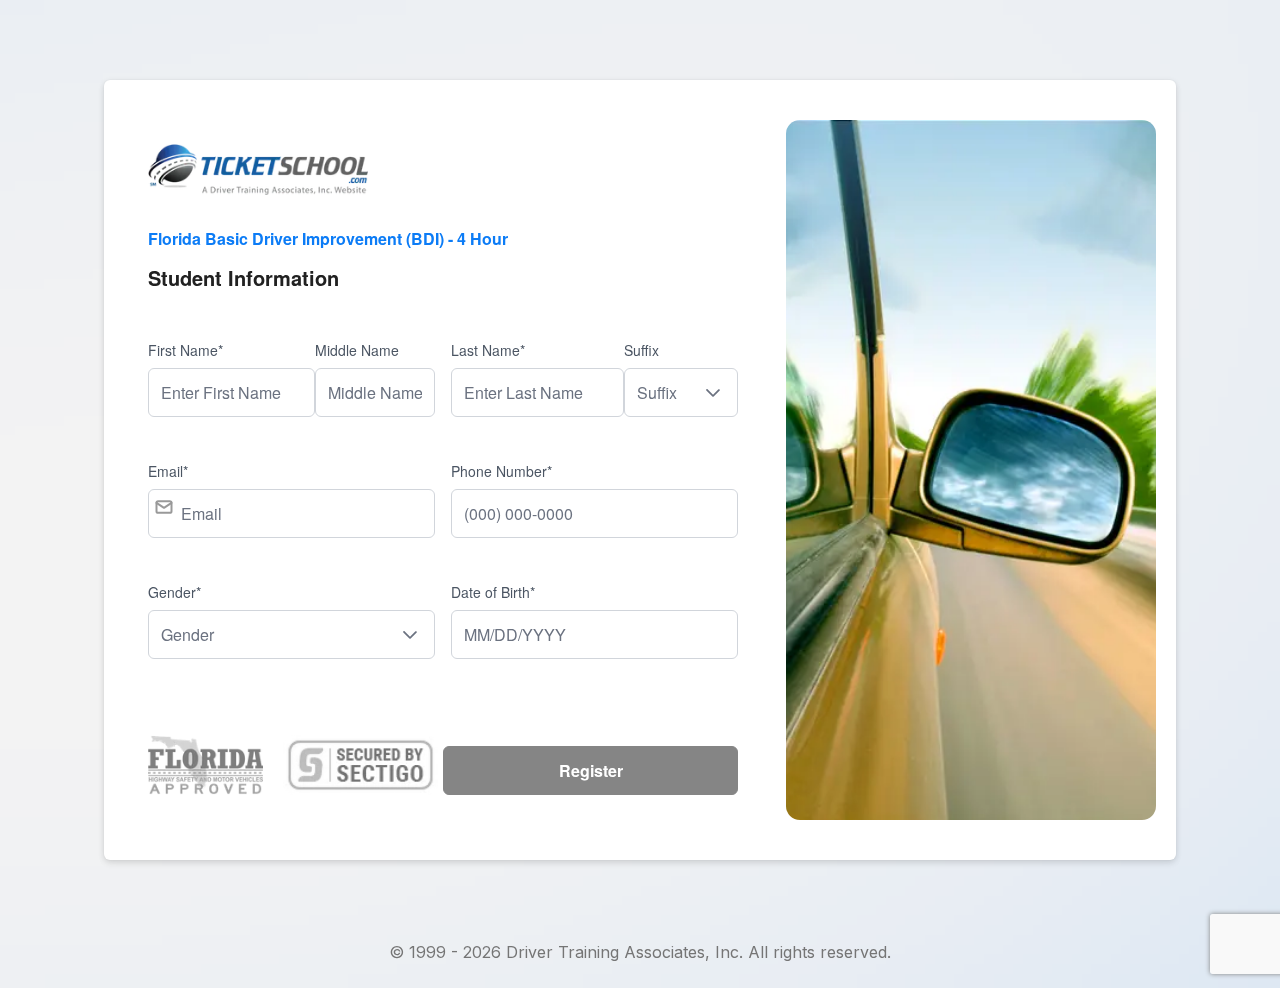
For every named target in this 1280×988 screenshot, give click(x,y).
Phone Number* (501, 471)
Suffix (641, 350)
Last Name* (488, 350)
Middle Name (357, 350)
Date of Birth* (493, 592)
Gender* (174, 592)
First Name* (185, 350)
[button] (713, 392)
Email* (168, 471)
